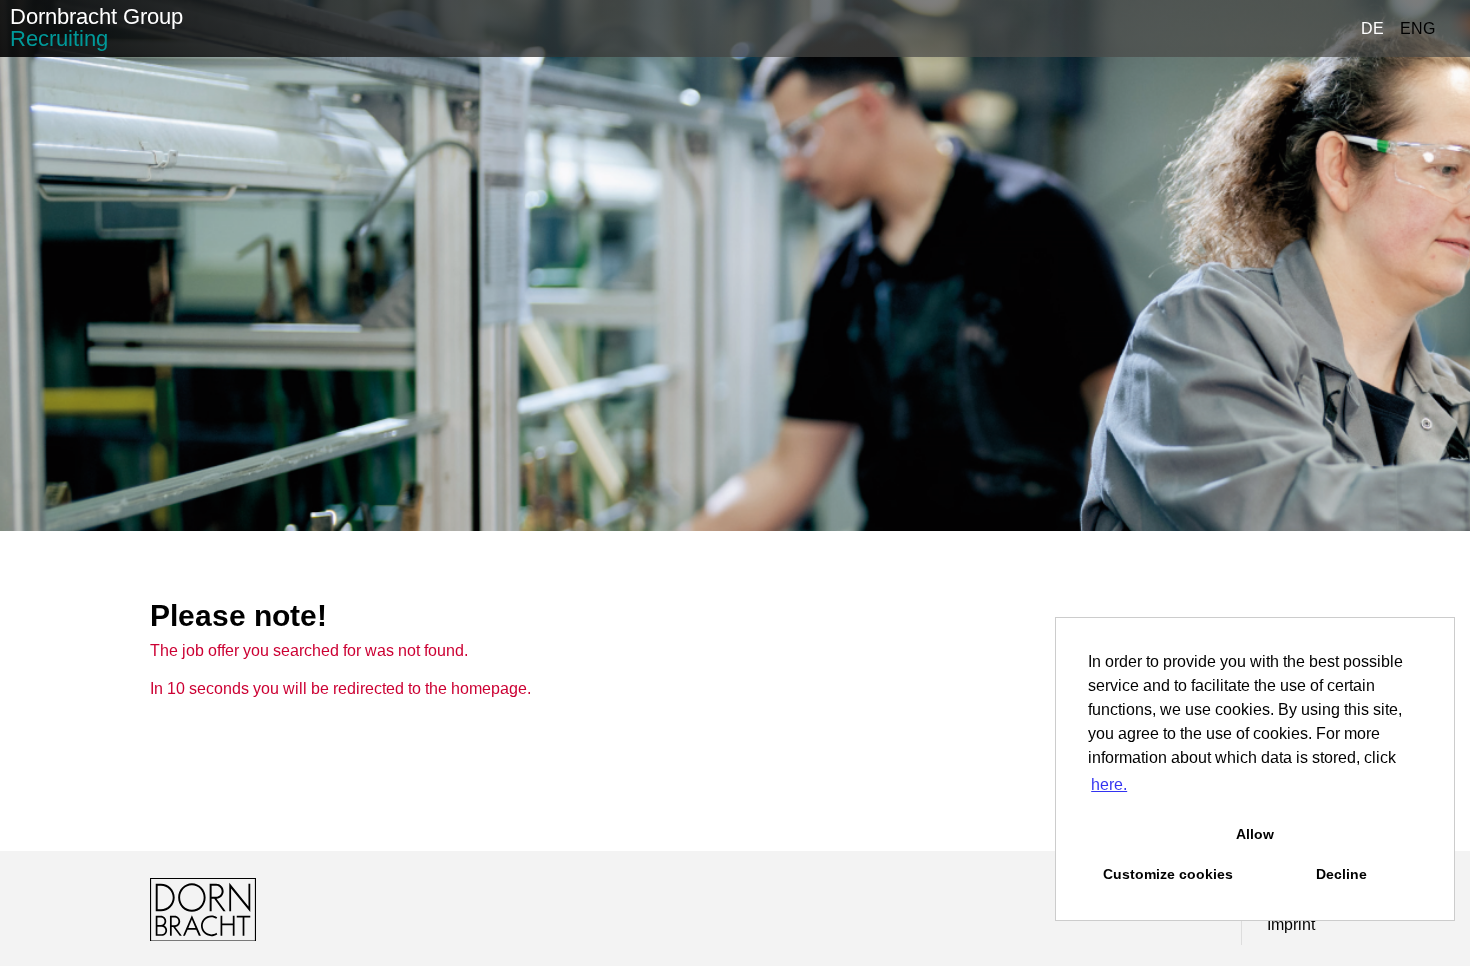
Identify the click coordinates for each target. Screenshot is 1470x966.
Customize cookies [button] (1168, 874)
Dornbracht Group (96, 27)
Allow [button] (1255, 834)
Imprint (1291, 924)
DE (1372, 28)
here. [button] (1109, 784)
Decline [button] (1341, 874)
